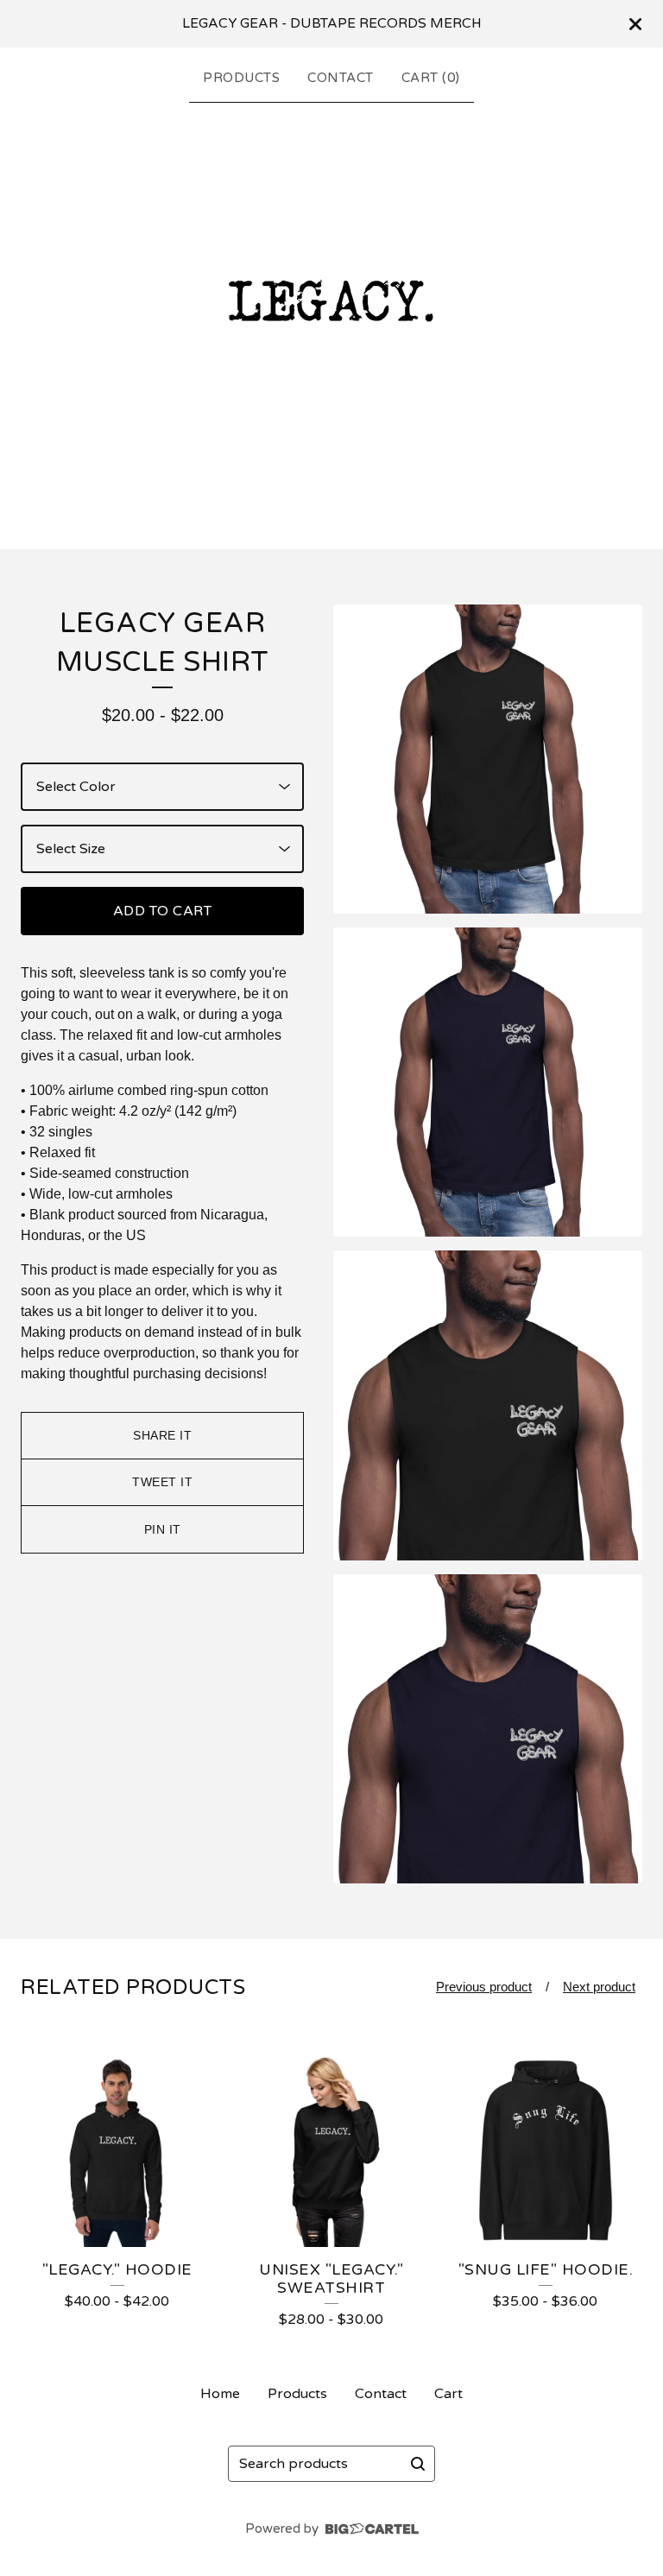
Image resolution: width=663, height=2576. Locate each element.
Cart (448, 2394)
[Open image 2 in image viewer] (488, 1082)
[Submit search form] (418, 2464)
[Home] (331, 322)
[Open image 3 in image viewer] (488, 1405)
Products (241, 78)
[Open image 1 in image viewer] (488, 759)
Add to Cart (163, 911)
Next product (599, 1987)
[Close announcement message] (635, 24)
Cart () (431, 78)
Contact (341, 78)
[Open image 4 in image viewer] (488, 1729)
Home (220, 2394)
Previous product (484, 1987)
